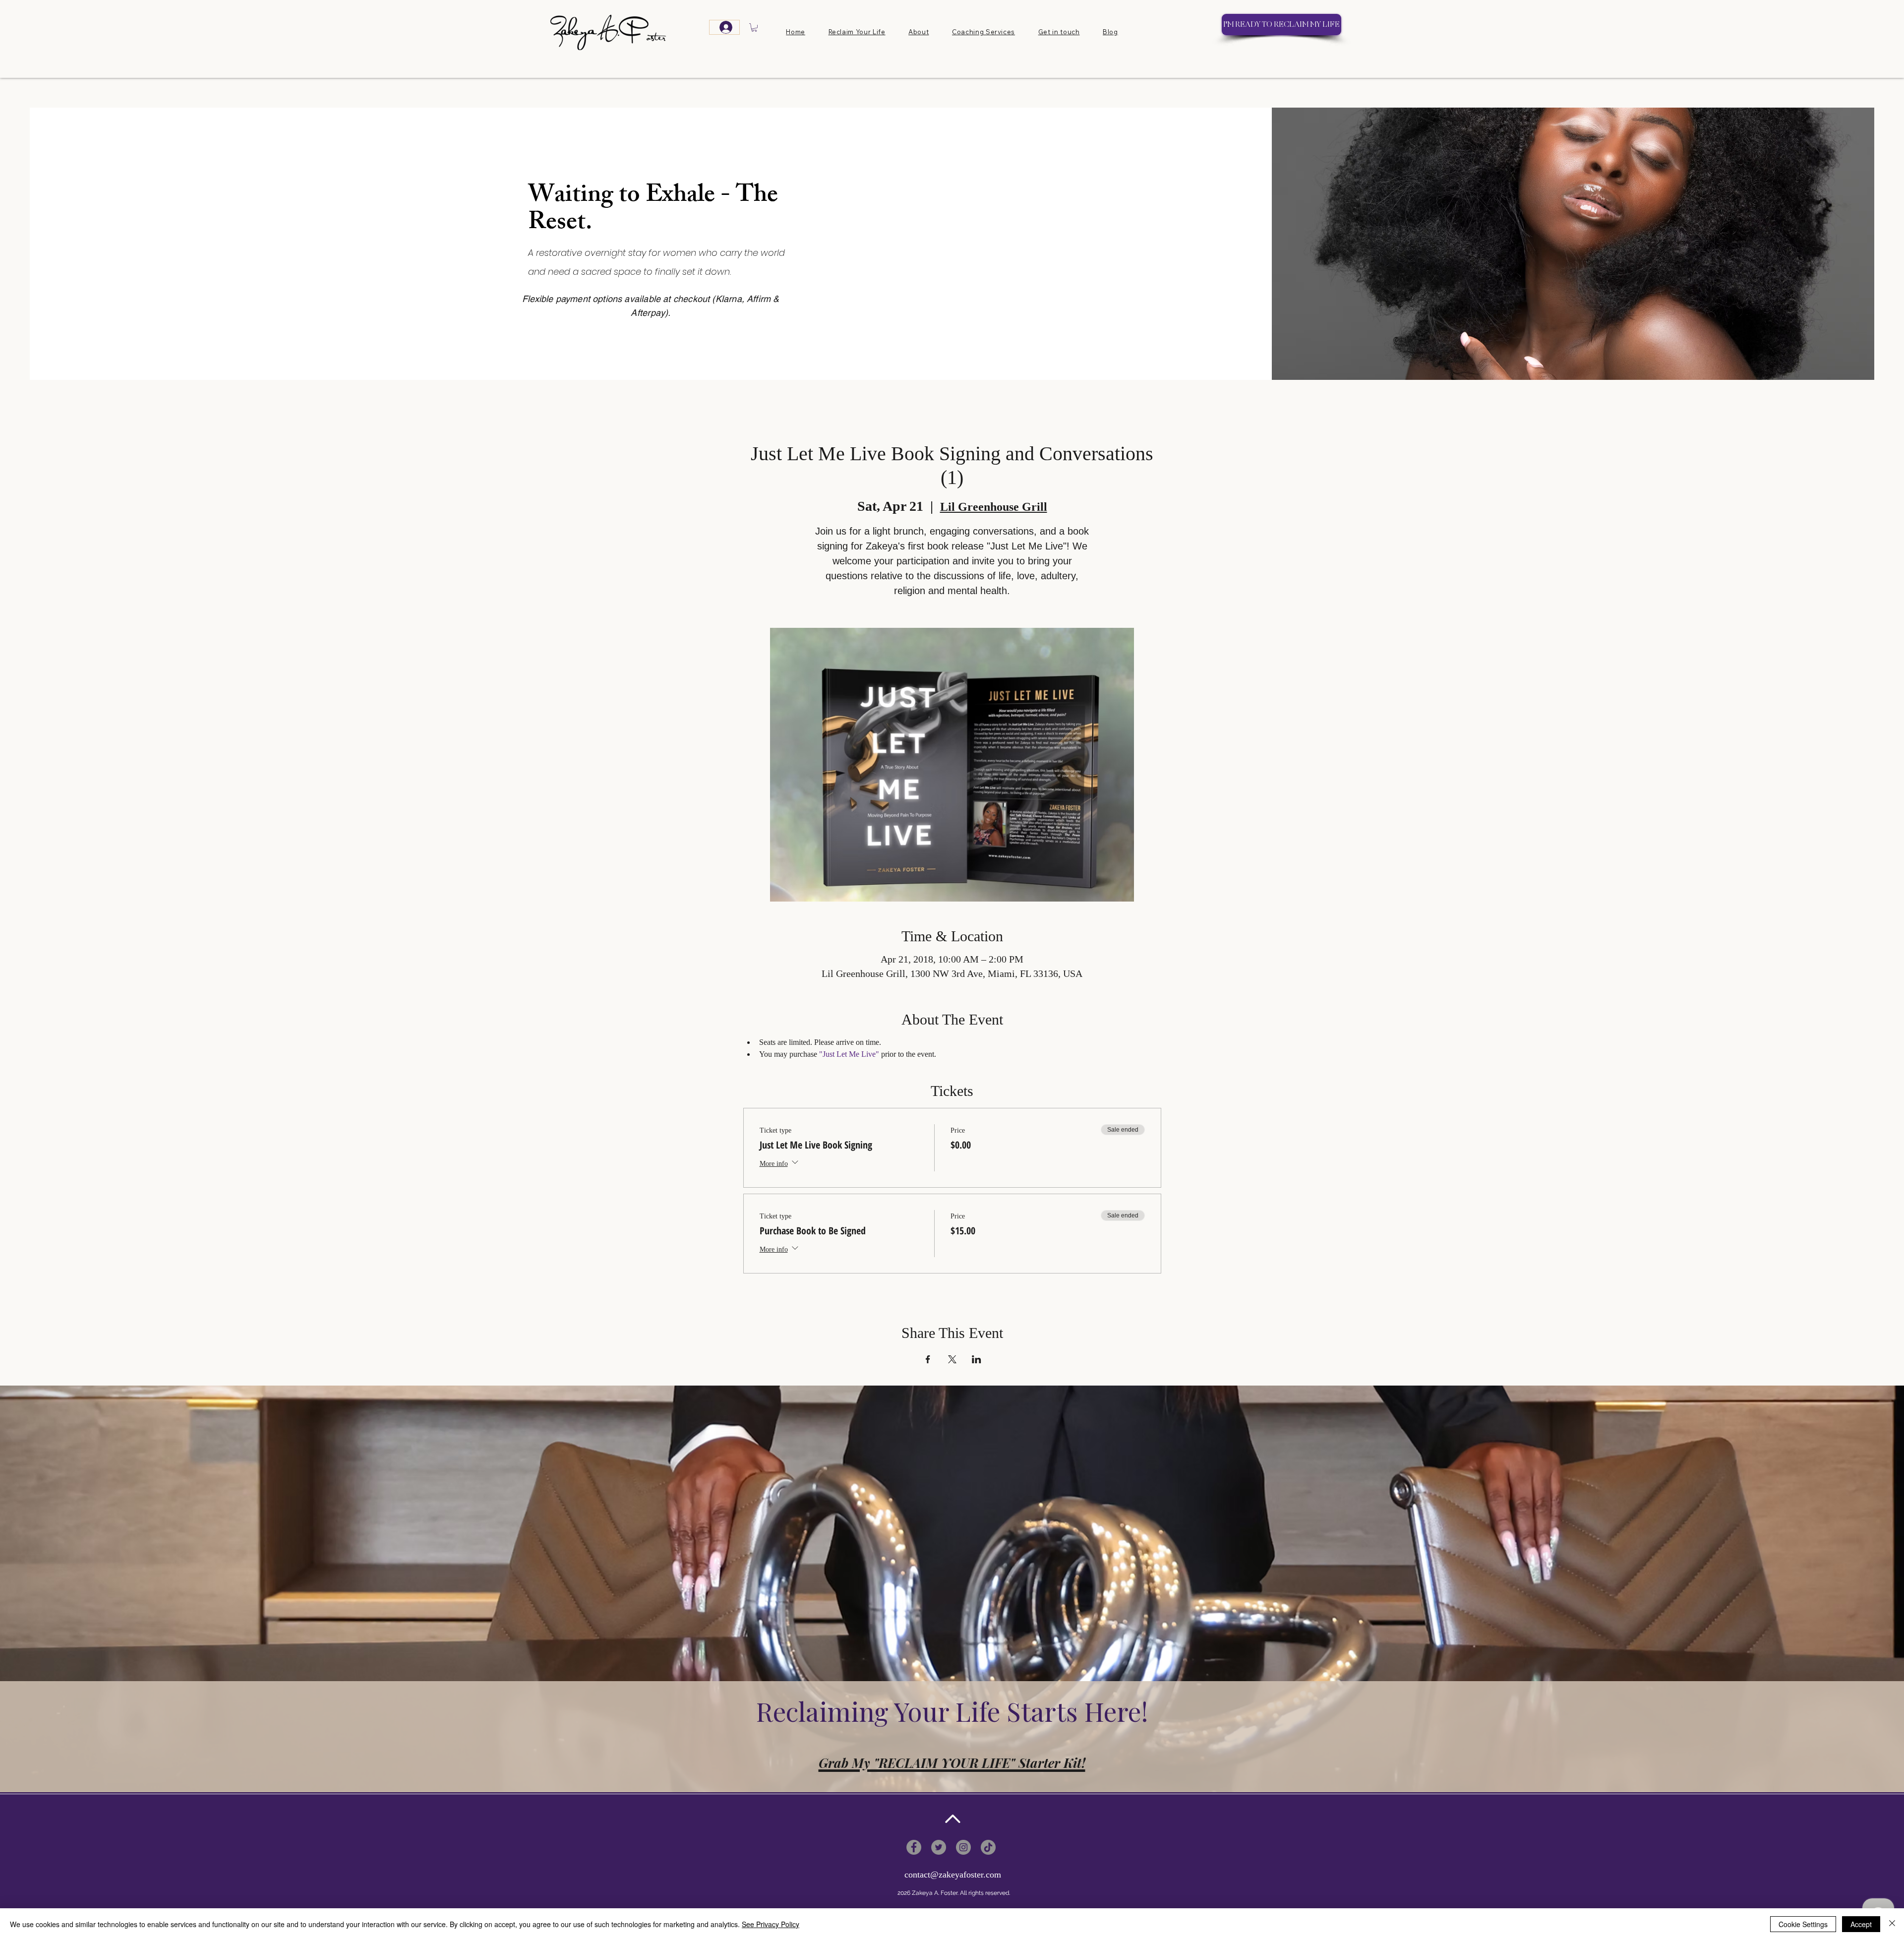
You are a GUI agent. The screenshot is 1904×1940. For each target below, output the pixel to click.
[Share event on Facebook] (928, 1359)
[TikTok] (988, 1847)
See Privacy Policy (771, 1924)
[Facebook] (914, 1847)
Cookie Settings (1803, 1924)
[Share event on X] (952, 1359)
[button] (754, 28)
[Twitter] (939, 1847)
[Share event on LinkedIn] (977, 1359)
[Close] (1892, 1924)
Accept (1861, 1924)
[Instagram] (963, 1847)
